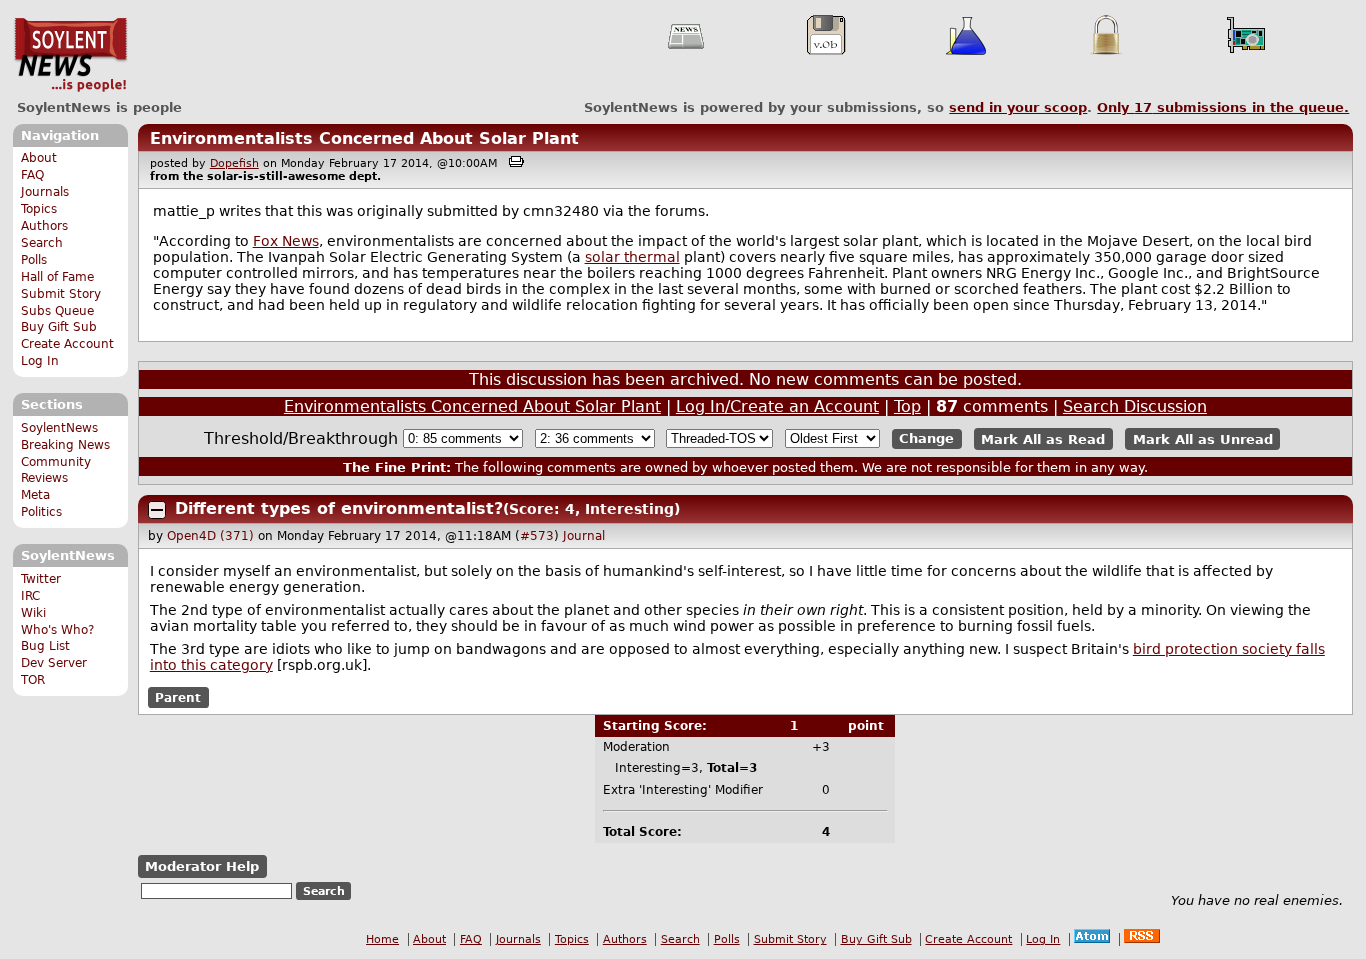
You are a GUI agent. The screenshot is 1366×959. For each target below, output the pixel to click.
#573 (537, 536)
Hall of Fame (57, 277)
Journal (584, 536)
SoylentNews (70, 55)
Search (42, 243)
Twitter (41, 579)
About (39, 158)
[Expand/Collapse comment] (157, 510)
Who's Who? (57, 630)
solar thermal (632, 257)
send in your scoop (1018, 107)
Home (382, 939)
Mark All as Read (1043, 438)
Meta (35, 495)
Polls (34, 260)
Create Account (67, 344)
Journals (45, 192)
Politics (41, 512)
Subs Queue (57, 311)
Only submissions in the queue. (1223, 107)
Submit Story (61, 294)
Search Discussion (1135, 406)
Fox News (286, 241)
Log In (40, 361)
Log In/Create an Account (777, 406)
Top (907, 406)
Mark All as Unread (1203, 438)
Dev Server (54, 663)
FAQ (32, 175)
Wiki (33, 613)
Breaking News (65, 445)
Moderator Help (202, 866)
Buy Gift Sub (59, 327)
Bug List (45, 646)
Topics (39, 209)
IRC (30, 596)
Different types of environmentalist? (339, 508)
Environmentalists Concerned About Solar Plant (364, 138)
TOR (33, 680)
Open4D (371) (210, 536)
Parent (178, 698)
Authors (44, 226)
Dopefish (234, 163)
